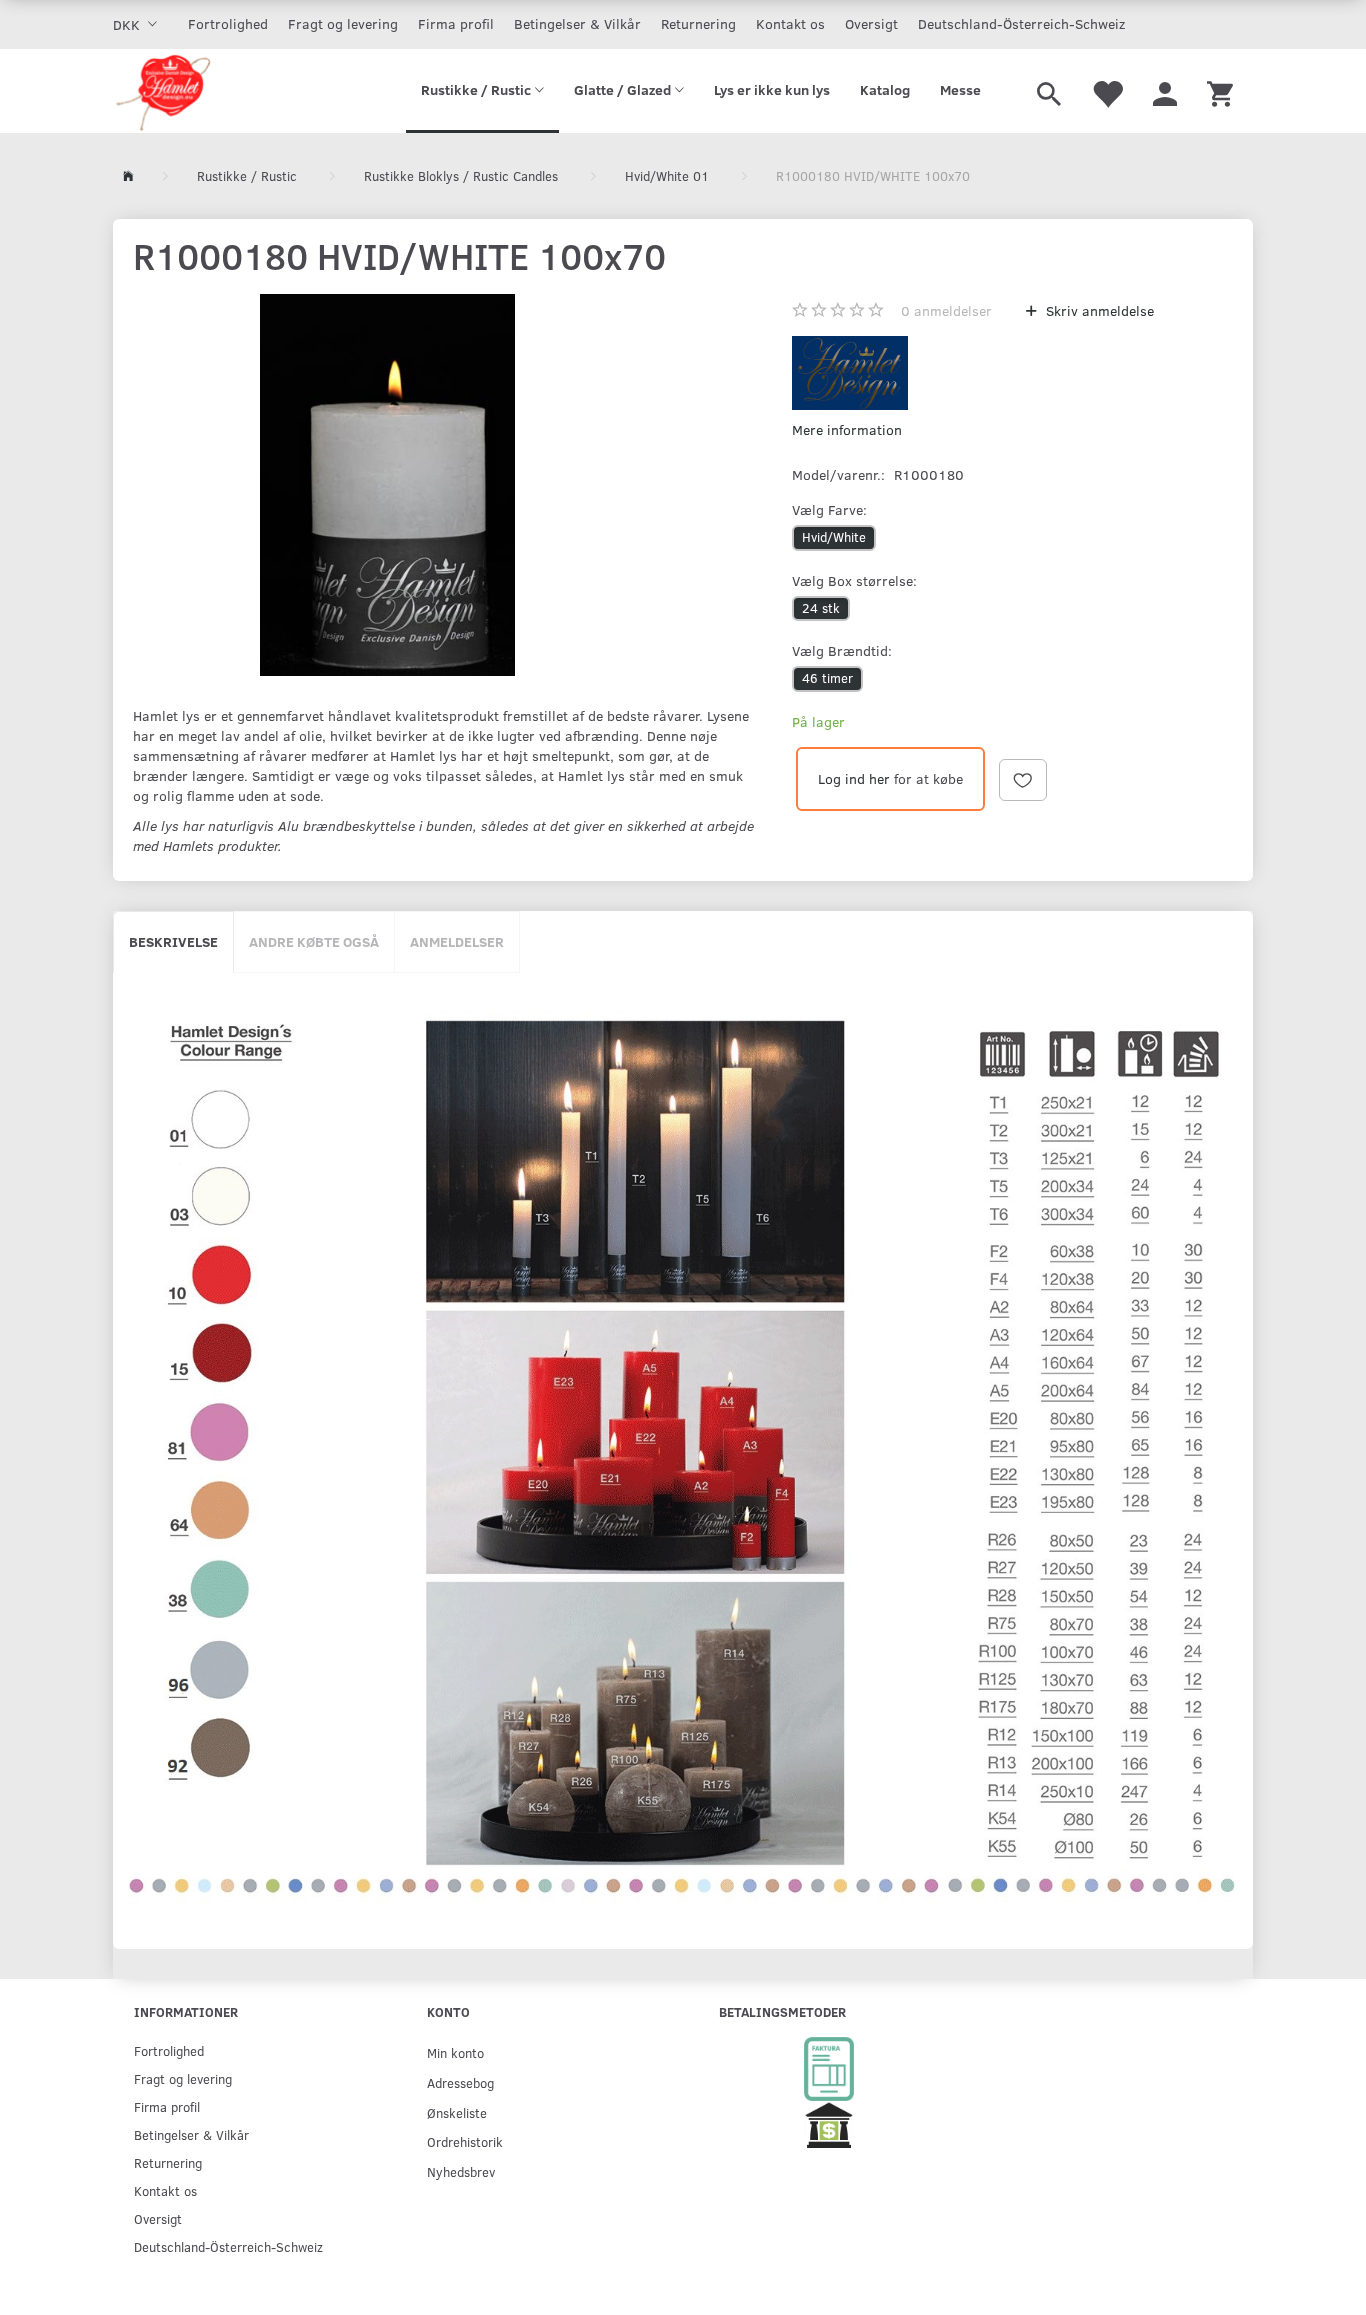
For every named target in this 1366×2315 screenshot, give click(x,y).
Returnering (698, 23)
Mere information (847, 429)
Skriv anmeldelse (1098, 310)
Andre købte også (314, 941)
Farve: (829, 509)
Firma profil (456, 23)
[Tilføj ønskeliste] (1023, 780)
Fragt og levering (343, 23)
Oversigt (871, 23)
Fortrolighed (228, 23)
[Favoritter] (1107, 91)
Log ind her (854, 778)
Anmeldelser (457, 941)
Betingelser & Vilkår (577, 23)
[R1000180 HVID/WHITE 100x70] (387, 485)
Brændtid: (842, 650)
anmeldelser (946, 310)
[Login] (1165, 91)
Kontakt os (790, 23)
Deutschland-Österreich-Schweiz (1021, 23)
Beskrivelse (173, 941)
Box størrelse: (854, 580)
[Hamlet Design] (162, 91)
